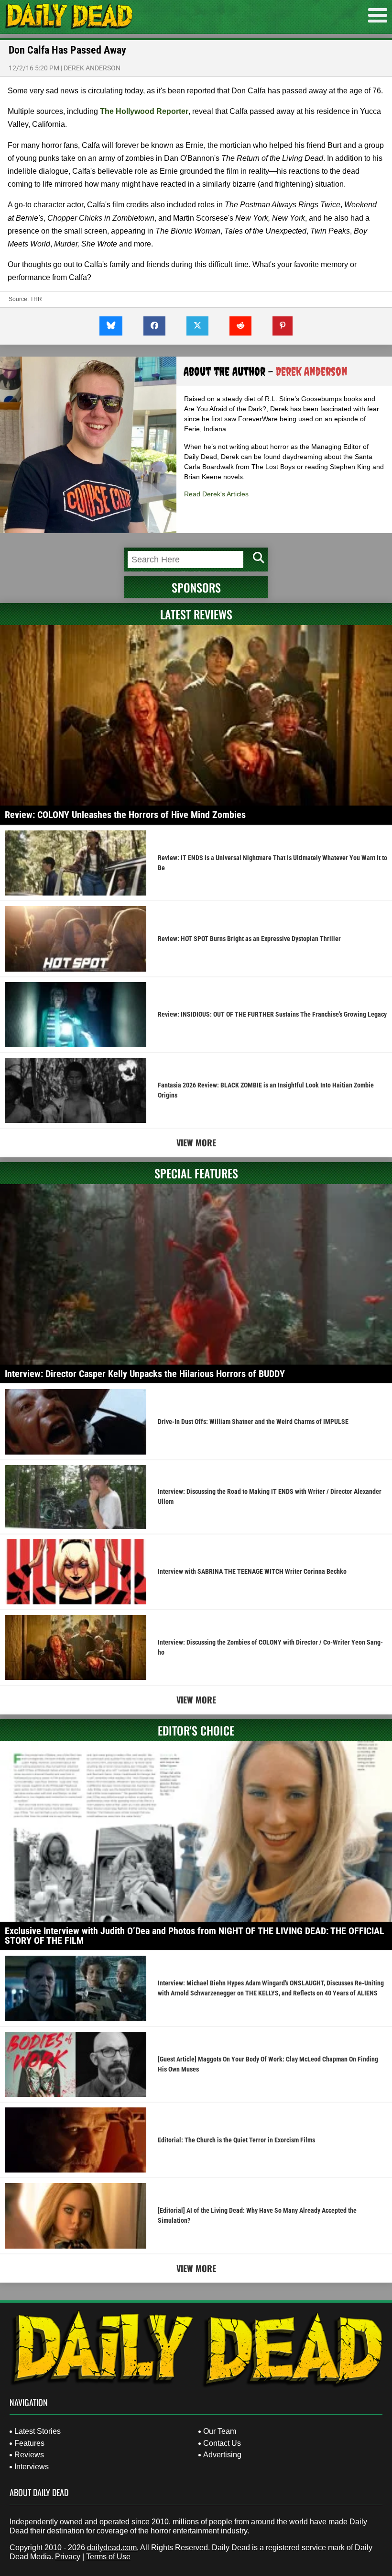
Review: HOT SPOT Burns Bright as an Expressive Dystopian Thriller (249, 939)
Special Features (196, 1173)
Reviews (29, 2455)
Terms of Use (108, 2557)
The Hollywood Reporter (144, 111)
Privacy (68, 2557)
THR (36, 299)
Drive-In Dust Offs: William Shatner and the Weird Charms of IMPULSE (253, 1422)
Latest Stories (38, 2431)
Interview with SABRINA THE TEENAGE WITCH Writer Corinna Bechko (252, 1571)
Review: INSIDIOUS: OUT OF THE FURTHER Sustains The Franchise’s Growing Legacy (272, 1014)
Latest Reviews (196, 614)
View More (196, 1142)
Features (29, 2443)
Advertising (222, 2455)
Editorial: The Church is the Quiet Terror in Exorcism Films (236, 2140)
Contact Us (222, 2443)
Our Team (220, 2431)
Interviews (32, 2467)
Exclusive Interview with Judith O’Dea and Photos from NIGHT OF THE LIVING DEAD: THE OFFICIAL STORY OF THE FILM (195, 1936)
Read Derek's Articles (216, 494)
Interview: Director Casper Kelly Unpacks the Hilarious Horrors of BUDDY (145, 1374)
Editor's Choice (196, 1730)
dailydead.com (112, 2548)
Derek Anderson (92, 68)
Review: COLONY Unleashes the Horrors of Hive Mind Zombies (125, 815)
